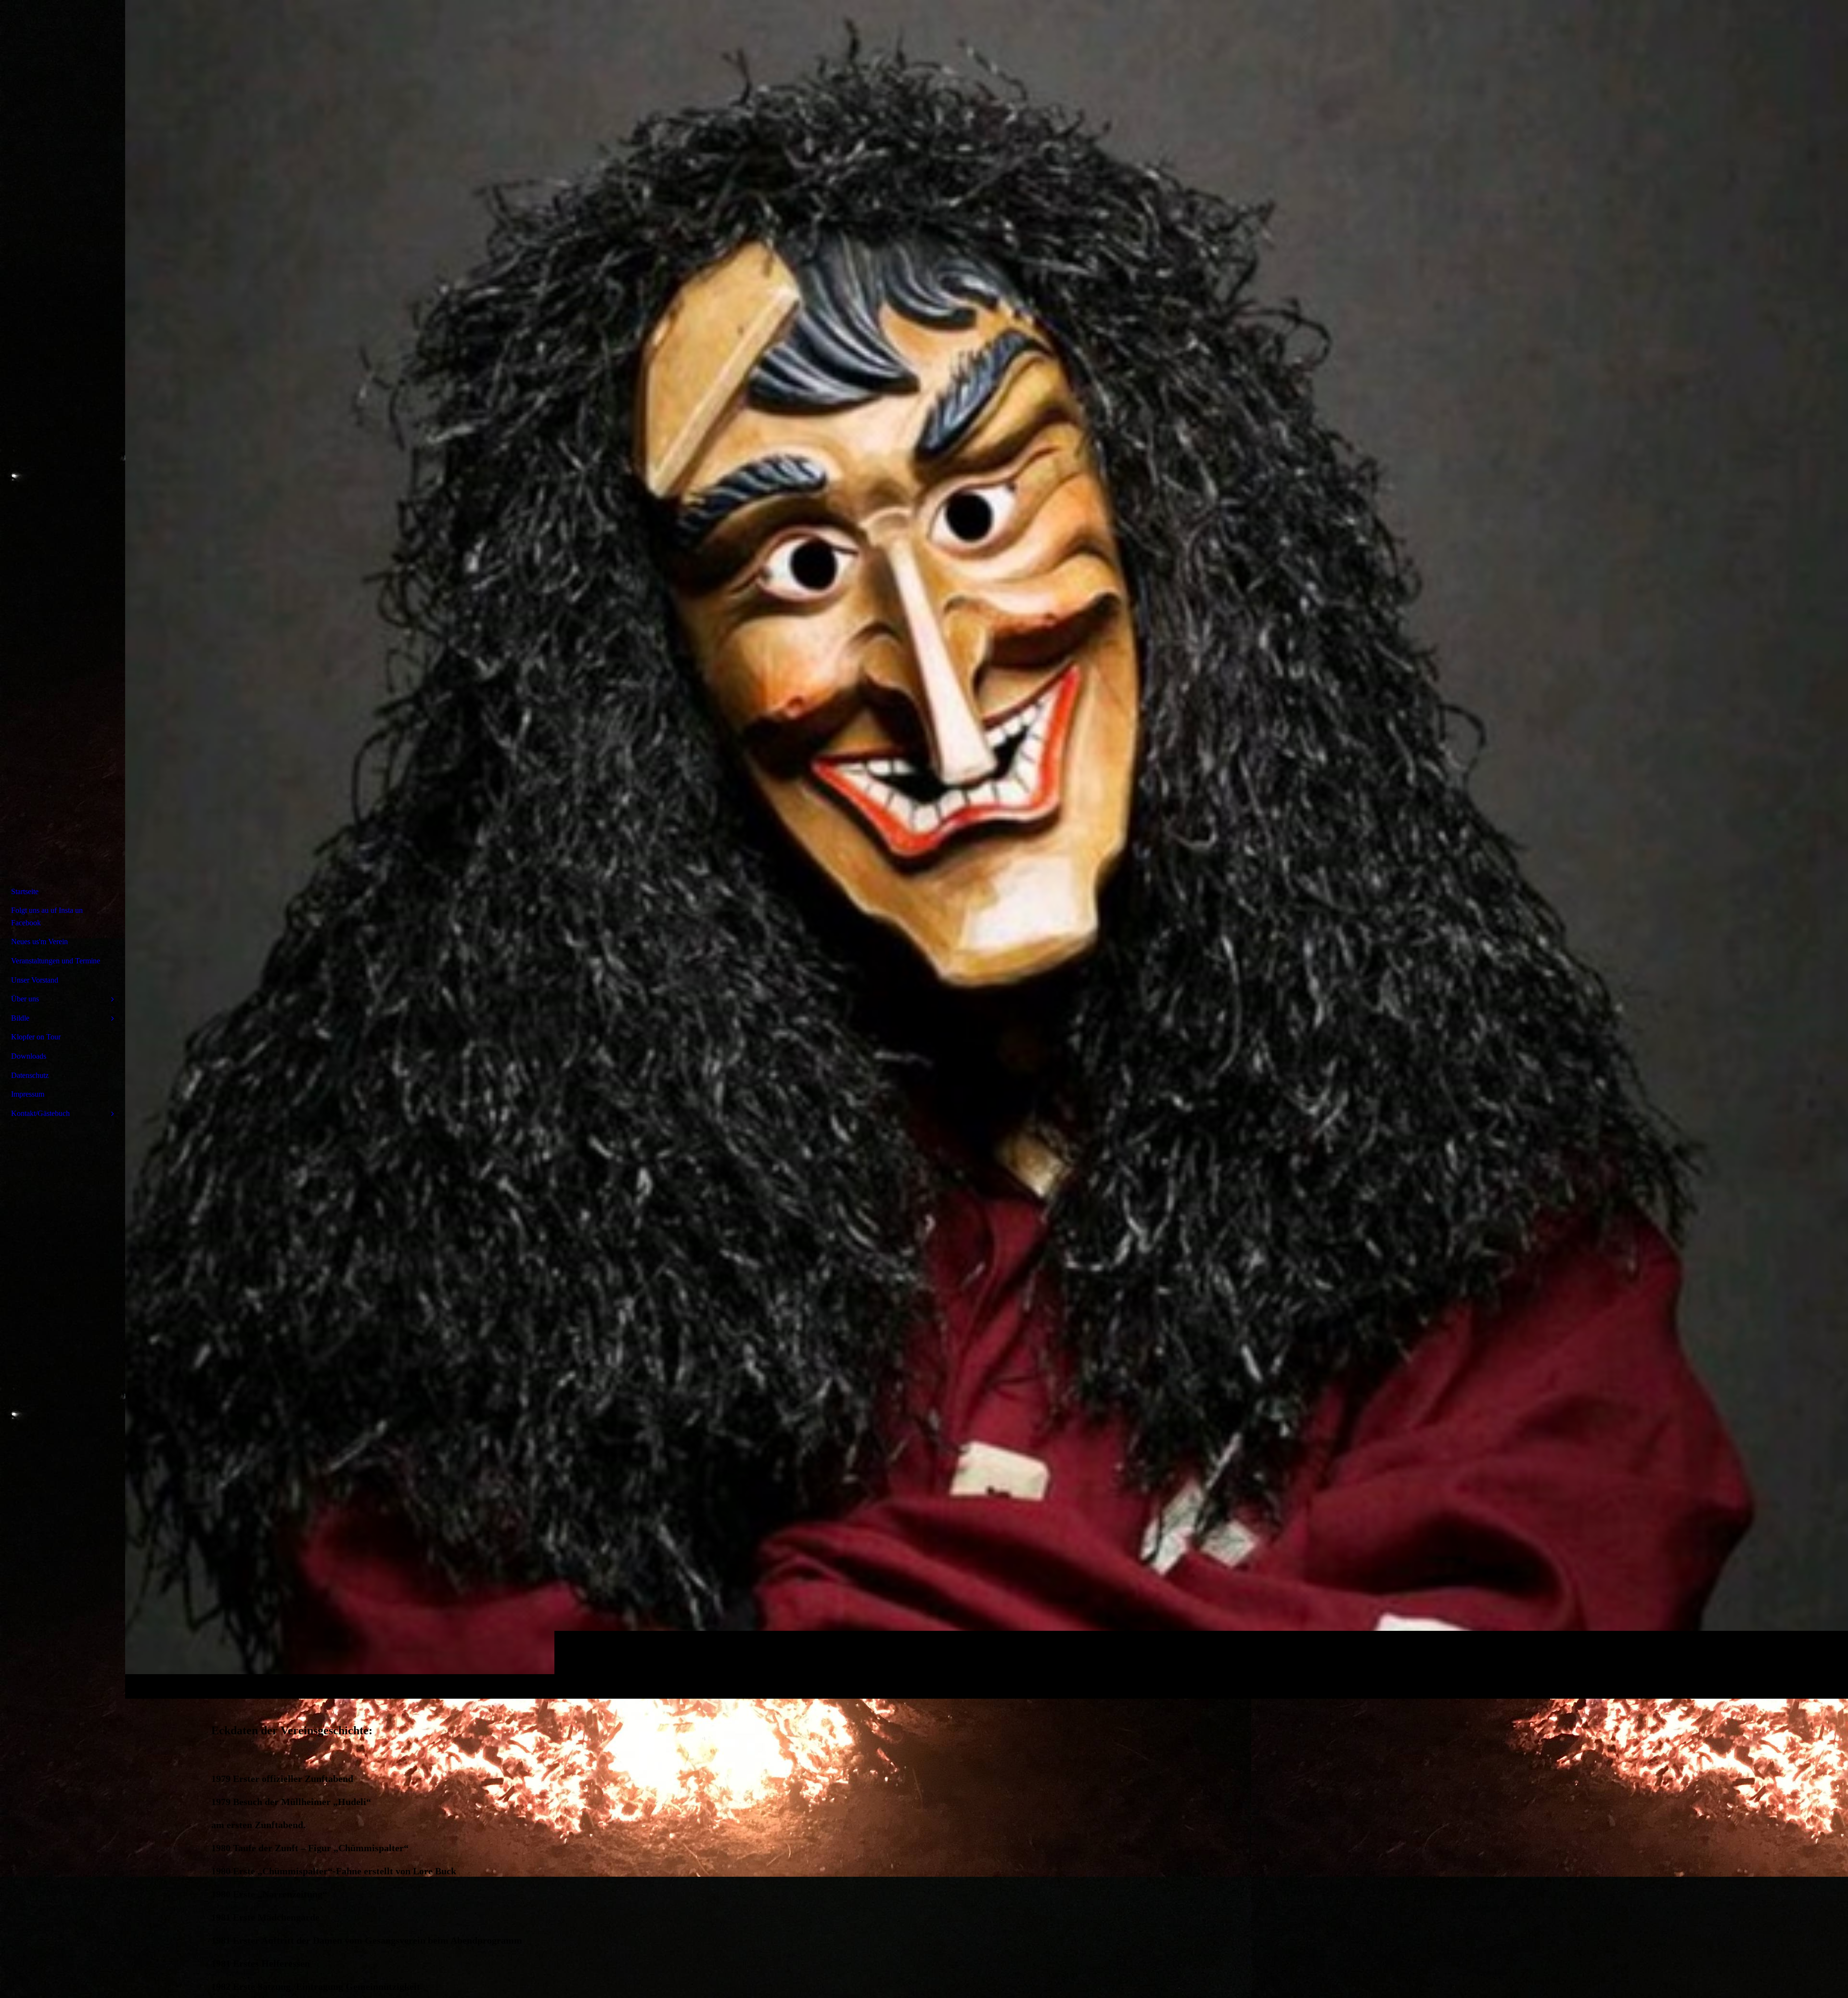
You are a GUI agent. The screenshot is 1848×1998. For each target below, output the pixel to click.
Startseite (25, 891)
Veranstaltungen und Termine (56, 961)
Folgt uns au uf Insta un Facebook (47, 916)
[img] (987, 849)
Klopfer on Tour (36, 1037)
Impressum (28, 1094)
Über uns (25, 999)
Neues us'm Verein (39, 941)
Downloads (29, 1056)
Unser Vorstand (35, 980)
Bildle (20, 1018)
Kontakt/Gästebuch (40, 1113)
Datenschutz (30, 1075)
